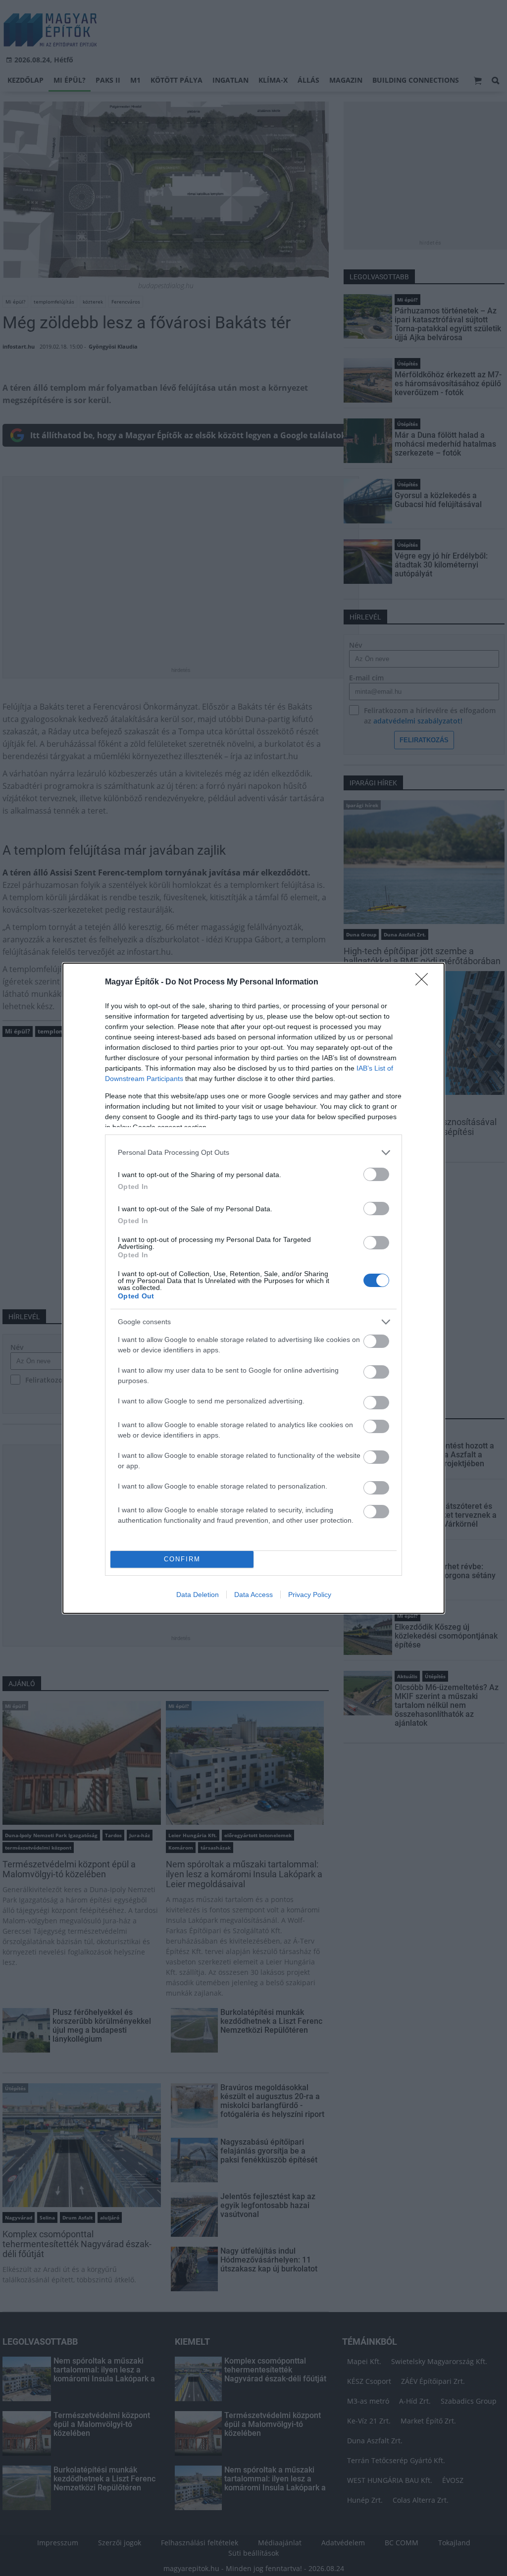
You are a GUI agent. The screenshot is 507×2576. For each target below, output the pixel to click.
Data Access (253, 1595)
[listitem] (253, 1153)
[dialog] (253, 1288)
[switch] (376, 1174)
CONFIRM (182, 1559)
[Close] (425, 982)
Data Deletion (198, 1595)
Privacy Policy (310, 1595)
